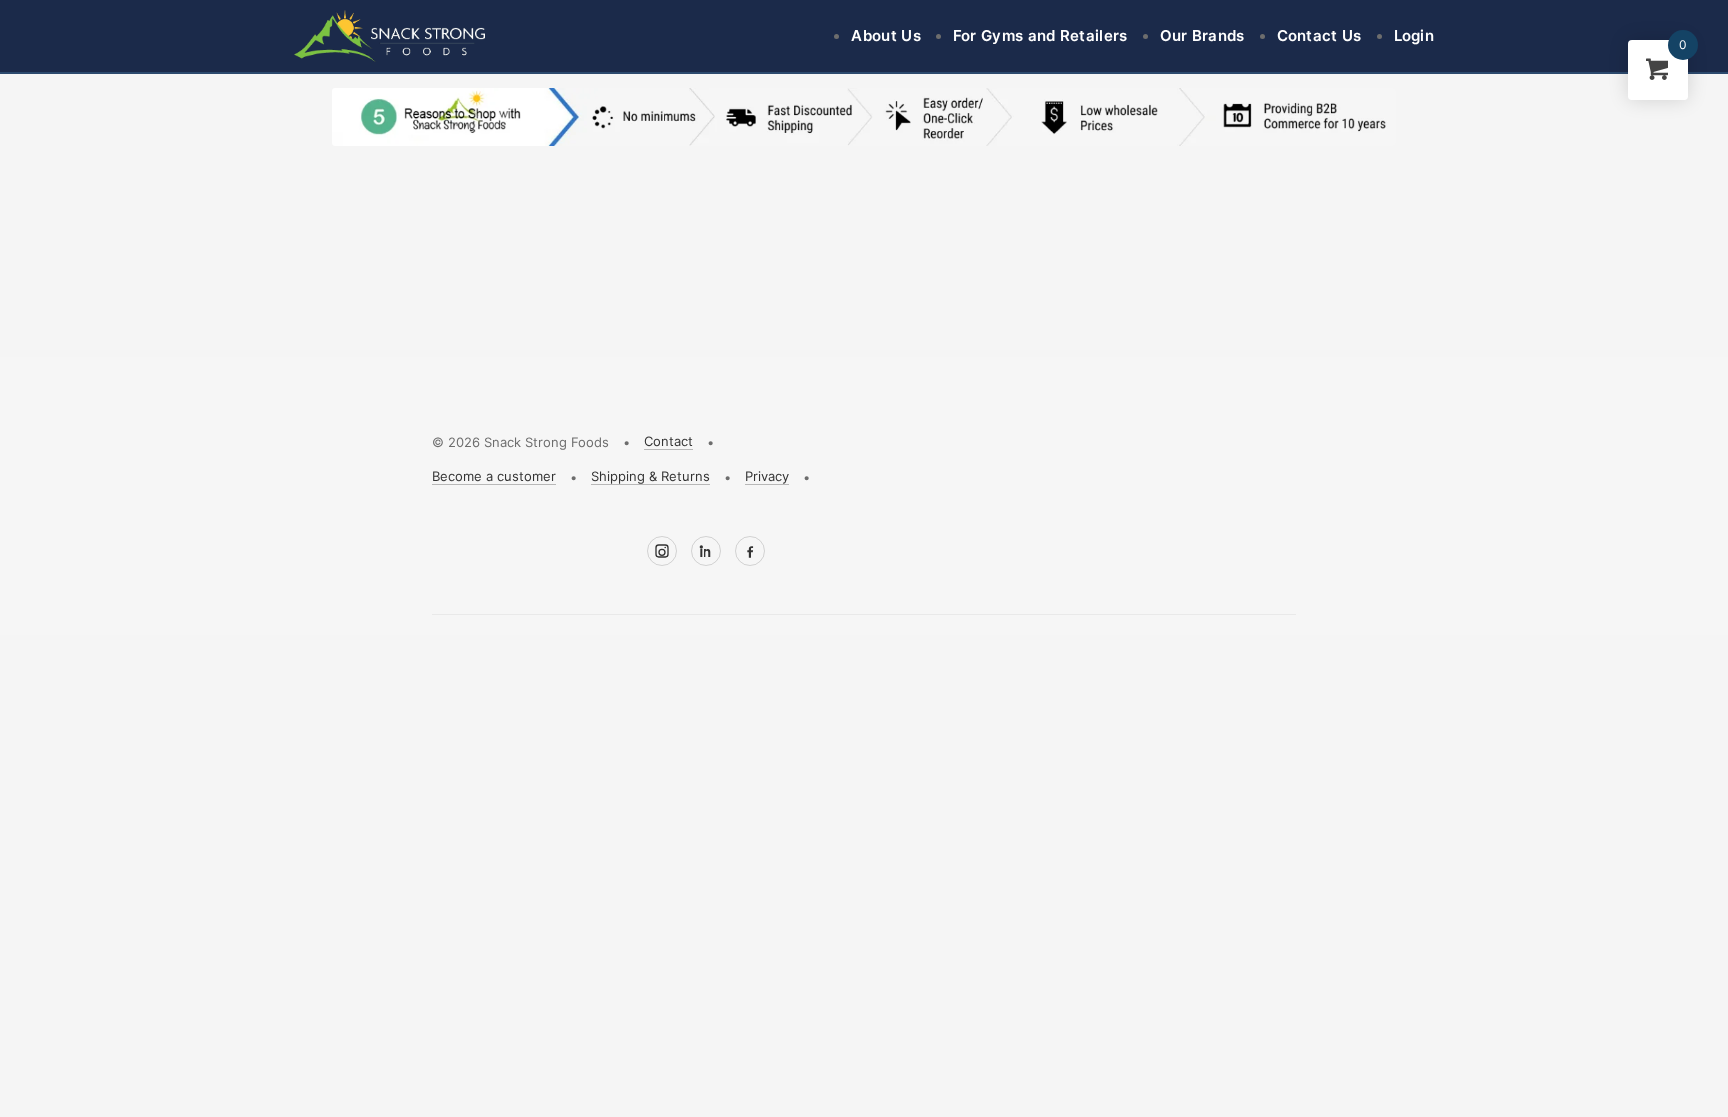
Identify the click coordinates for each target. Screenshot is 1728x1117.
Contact (668, 441)
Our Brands (1202, 35)
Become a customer (494, 476)
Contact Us (1319, 35)
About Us (885, 35)
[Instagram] (662, 551)
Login (1414, 35)
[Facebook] (750, 551)
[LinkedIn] (706, 551)
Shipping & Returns (650, 476)
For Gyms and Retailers (1040, 35)
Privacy (767, 476)
